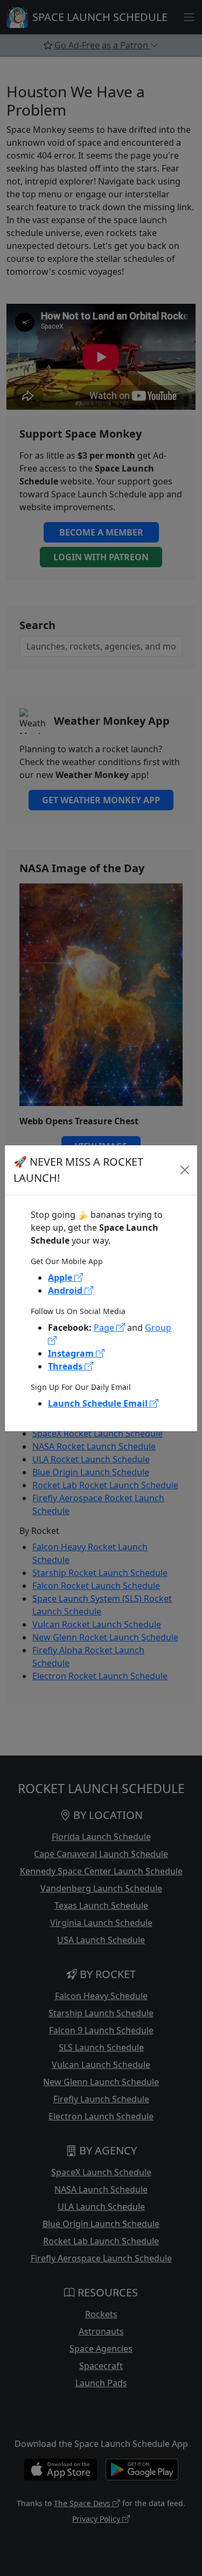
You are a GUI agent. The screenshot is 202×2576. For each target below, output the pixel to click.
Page (105, 1328)
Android (66, 1290)
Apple (61, 1278)
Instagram (72, 1353)
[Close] (184, 1170)
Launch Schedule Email (99, 1403)
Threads (66, 1366)
